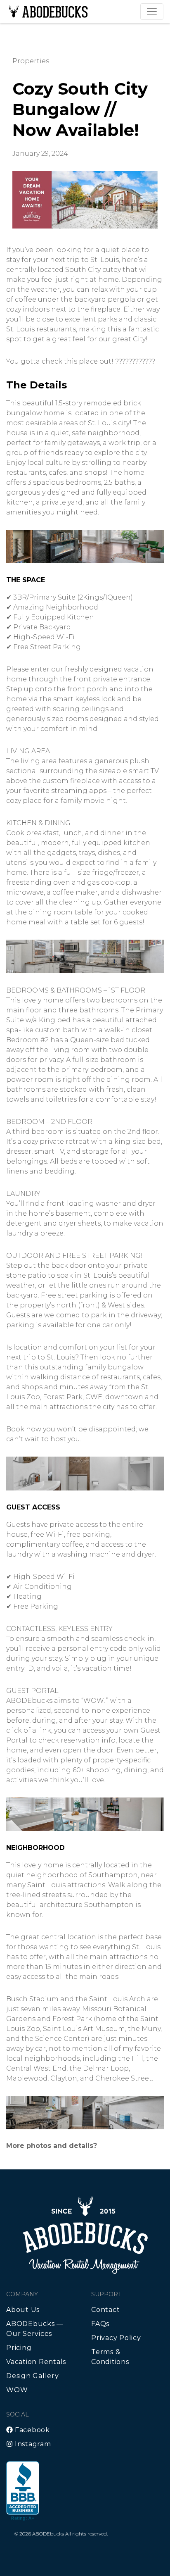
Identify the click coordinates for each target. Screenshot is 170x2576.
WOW (17, 2390)
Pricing (19, 2348)
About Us (23, 2310)
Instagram (32, 2444)
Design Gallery (33, 2376)
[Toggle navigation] (152, 12)
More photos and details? (52, 2146)
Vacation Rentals (36, 2362)
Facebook (31, 2430)
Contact (105, 2310)
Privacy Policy (116, 2338)
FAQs (100, 2324)
